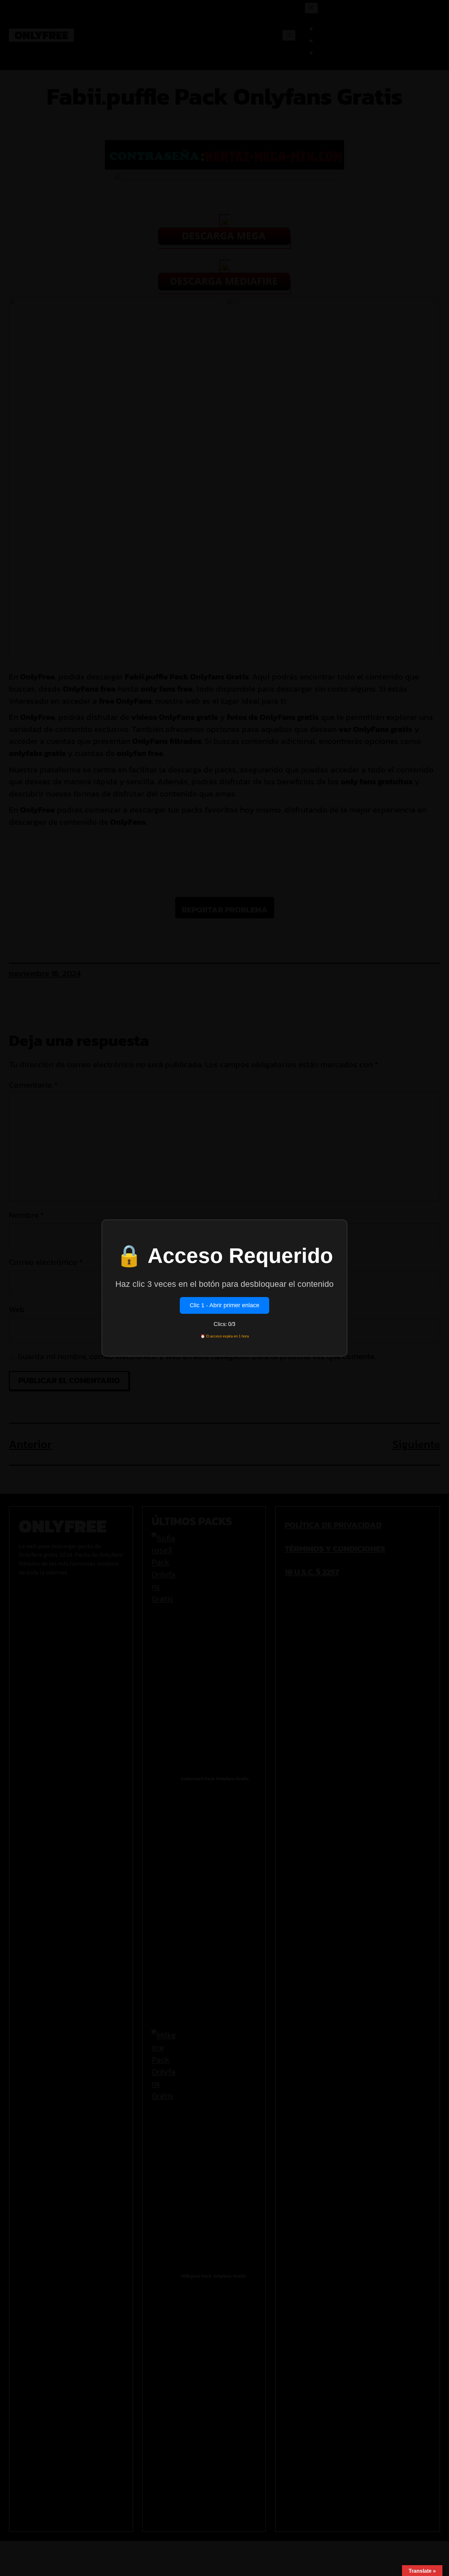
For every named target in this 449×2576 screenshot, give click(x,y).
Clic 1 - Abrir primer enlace (225, 1305)
